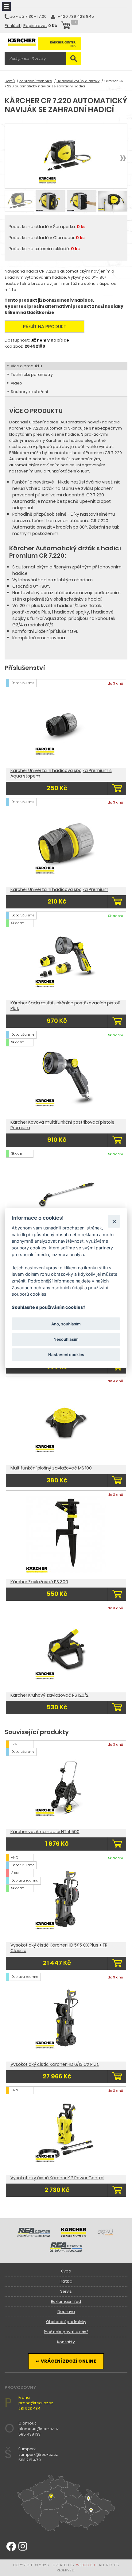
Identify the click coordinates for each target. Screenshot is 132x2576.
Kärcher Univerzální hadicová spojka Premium (59, 889)
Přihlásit (13, 26)
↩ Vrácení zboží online (66, 2361)
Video (16, 383)
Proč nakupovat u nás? (66, 2332)
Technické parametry (32, 375)
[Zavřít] (114, 1221)
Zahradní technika (36, 81)
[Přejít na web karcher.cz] (74, 2235)
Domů (10, 81)
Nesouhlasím (66, 1339)
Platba (66, 2281)
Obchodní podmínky (66, 2322)
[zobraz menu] (6, 6)
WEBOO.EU (86, 2565)
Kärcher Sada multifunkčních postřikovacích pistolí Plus (65, 1006)
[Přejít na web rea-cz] (34, 2235)
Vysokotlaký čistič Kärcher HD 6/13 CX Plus (55, 2064)
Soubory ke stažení (29, 392)
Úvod (66, 2271)
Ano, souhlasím (66, 1324)
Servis (66, 2291)
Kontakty (66, 2342)
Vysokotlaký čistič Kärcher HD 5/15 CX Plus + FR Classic (59, 1948)
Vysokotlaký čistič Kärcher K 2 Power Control (57, 2178)
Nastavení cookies (66, 1355)
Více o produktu (26, 366)
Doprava (66, 2312)
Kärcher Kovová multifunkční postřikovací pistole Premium (62, 1125)
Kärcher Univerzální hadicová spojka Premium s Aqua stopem (61, 773)
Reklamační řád (66, 2301)
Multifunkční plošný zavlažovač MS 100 (51, 1468)
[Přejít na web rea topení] (66, 2250)
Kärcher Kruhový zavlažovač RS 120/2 (49, 1695)
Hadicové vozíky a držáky (78, 81)
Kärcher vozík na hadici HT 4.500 (45, 1832)
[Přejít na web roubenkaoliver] (106, 2235)
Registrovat (35, 26)
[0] (66, 26)
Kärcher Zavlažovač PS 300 (39, 1582)
